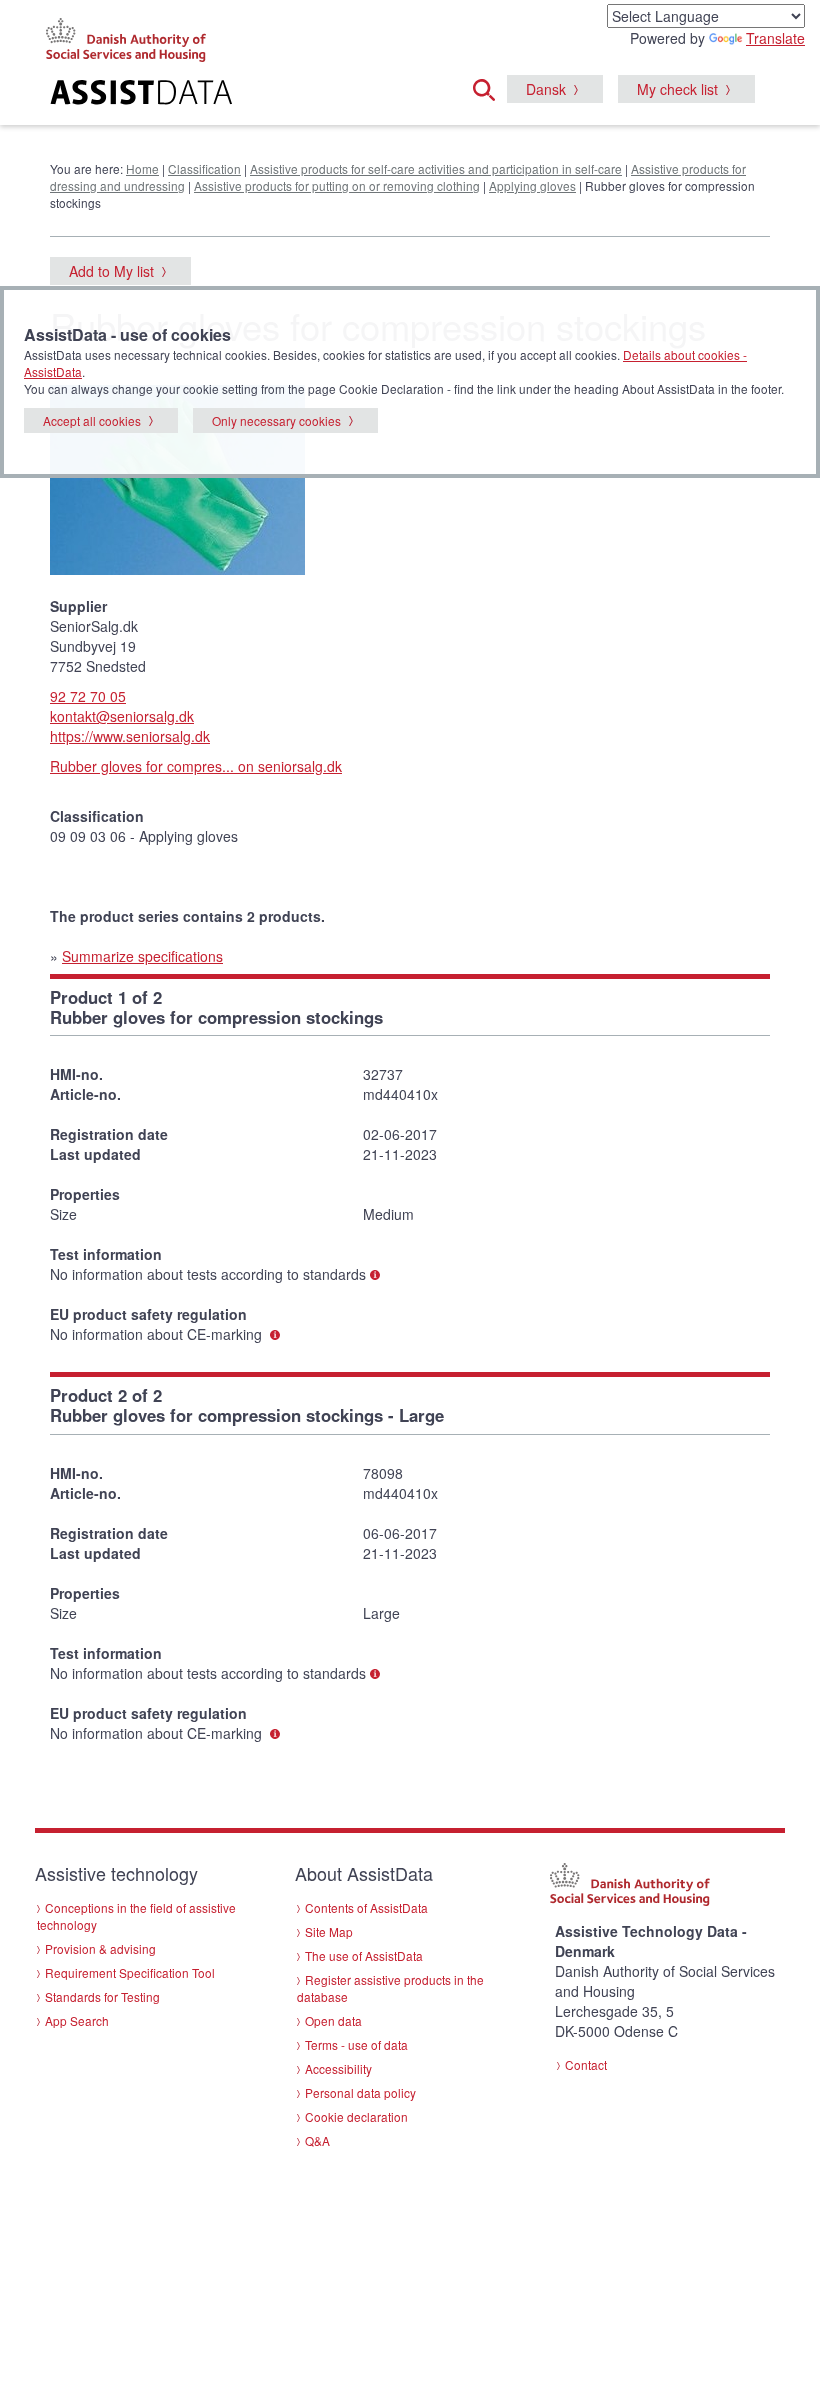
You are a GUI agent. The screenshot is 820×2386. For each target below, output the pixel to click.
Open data (333, 2020)
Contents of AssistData (366, 1907)
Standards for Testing (102, 1996)
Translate (775, 38)
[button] (490, 87)
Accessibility (338, 2068)
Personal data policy (360, 2092)
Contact (586, 2064)
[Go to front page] (160, 95)
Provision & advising (100, 1948)
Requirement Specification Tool (130, 1972)
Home (142, 168)
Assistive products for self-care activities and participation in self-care (436, 168)
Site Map (329, 1931)
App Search (77, 2020)
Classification (204, 168)
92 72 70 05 (88, 696)
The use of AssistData (364, 1955)
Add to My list (111, 271)
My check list (677, 89)
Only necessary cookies (276, 420)
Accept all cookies (92, 420)
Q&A (317, 2140)
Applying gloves (532, 185)
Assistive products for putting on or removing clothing (337, 185)
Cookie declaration (356, 2116)
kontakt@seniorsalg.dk (122, 716)
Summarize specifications (142, 956)
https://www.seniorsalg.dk (130, 736)
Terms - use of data (356, 2044)
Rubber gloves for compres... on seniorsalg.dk (196, 766)
